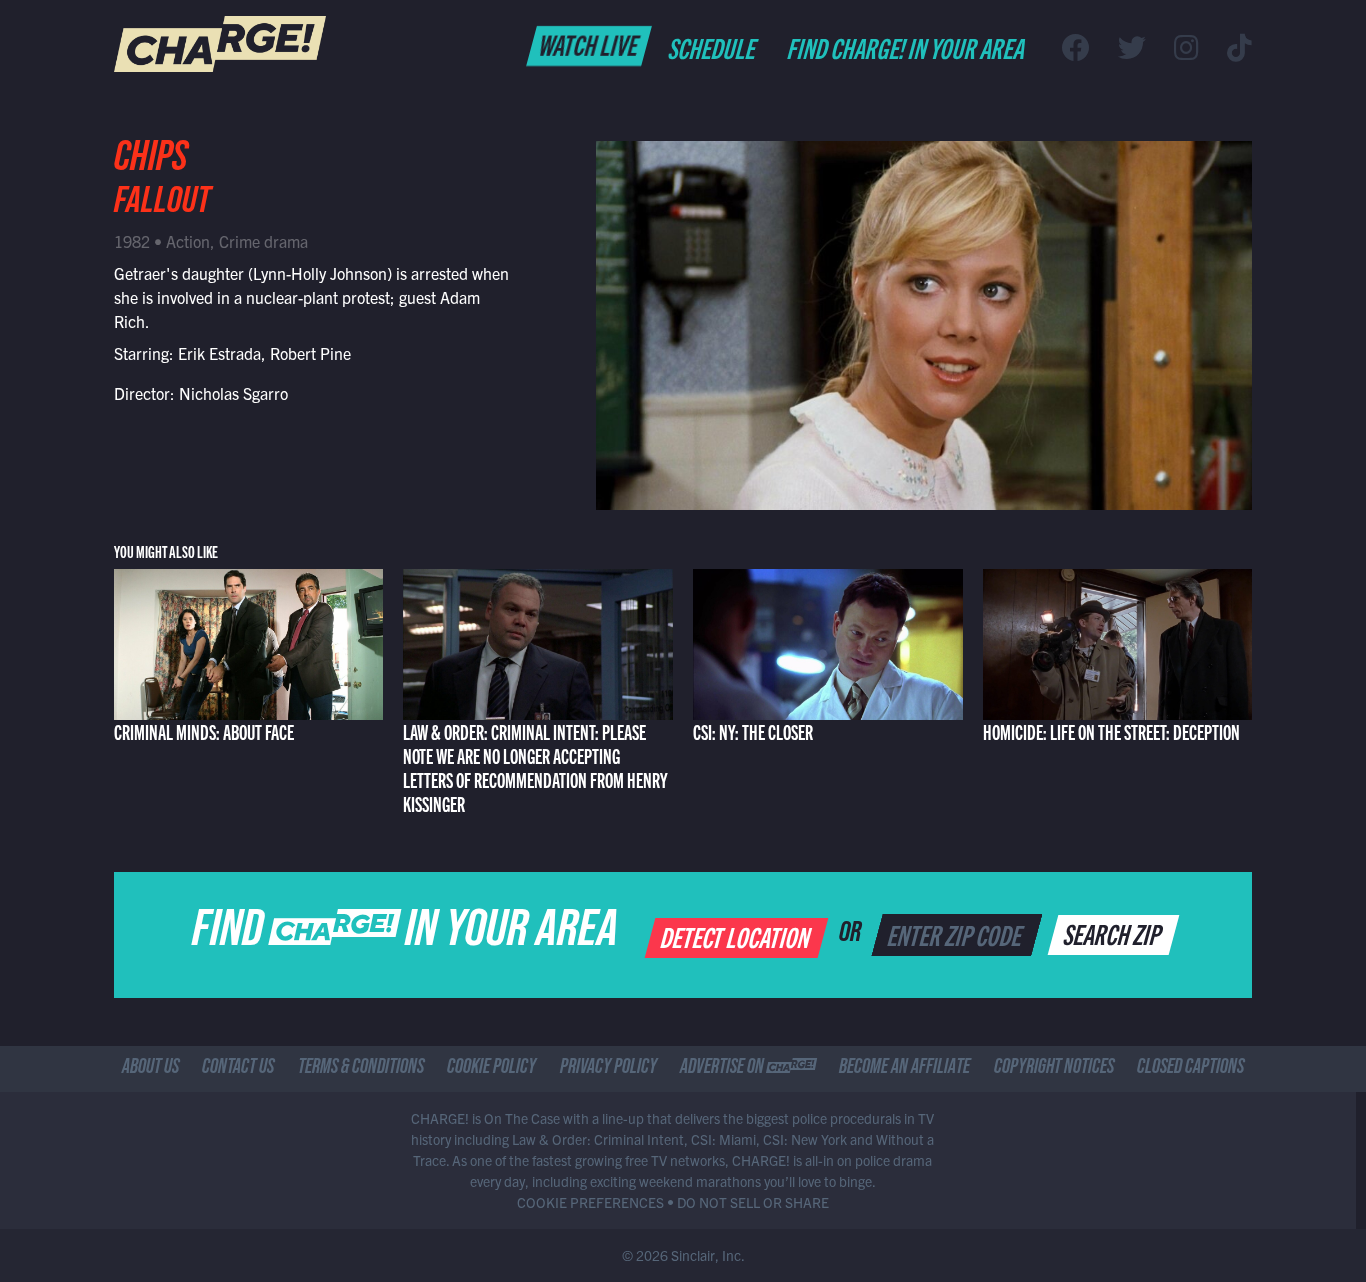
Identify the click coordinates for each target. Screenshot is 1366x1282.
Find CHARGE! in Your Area (907, 47)
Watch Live (589, 44)
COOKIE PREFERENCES (590, 1202)
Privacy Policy (608, 1069)
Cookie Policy (491, 1069)
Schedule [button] (713, 47)
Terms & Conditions (361, 1069)
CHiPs (151, 162)
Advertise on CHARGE (748, 1069)
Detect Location (737, 936)
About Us (150, 1069)
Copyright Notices (1054, 1069)
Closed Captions (1190, 1069)
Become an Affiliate (904, 1069)
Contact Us (238, 1069)
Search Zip (1114, 933)
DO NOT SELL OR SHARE (753, 1202)
